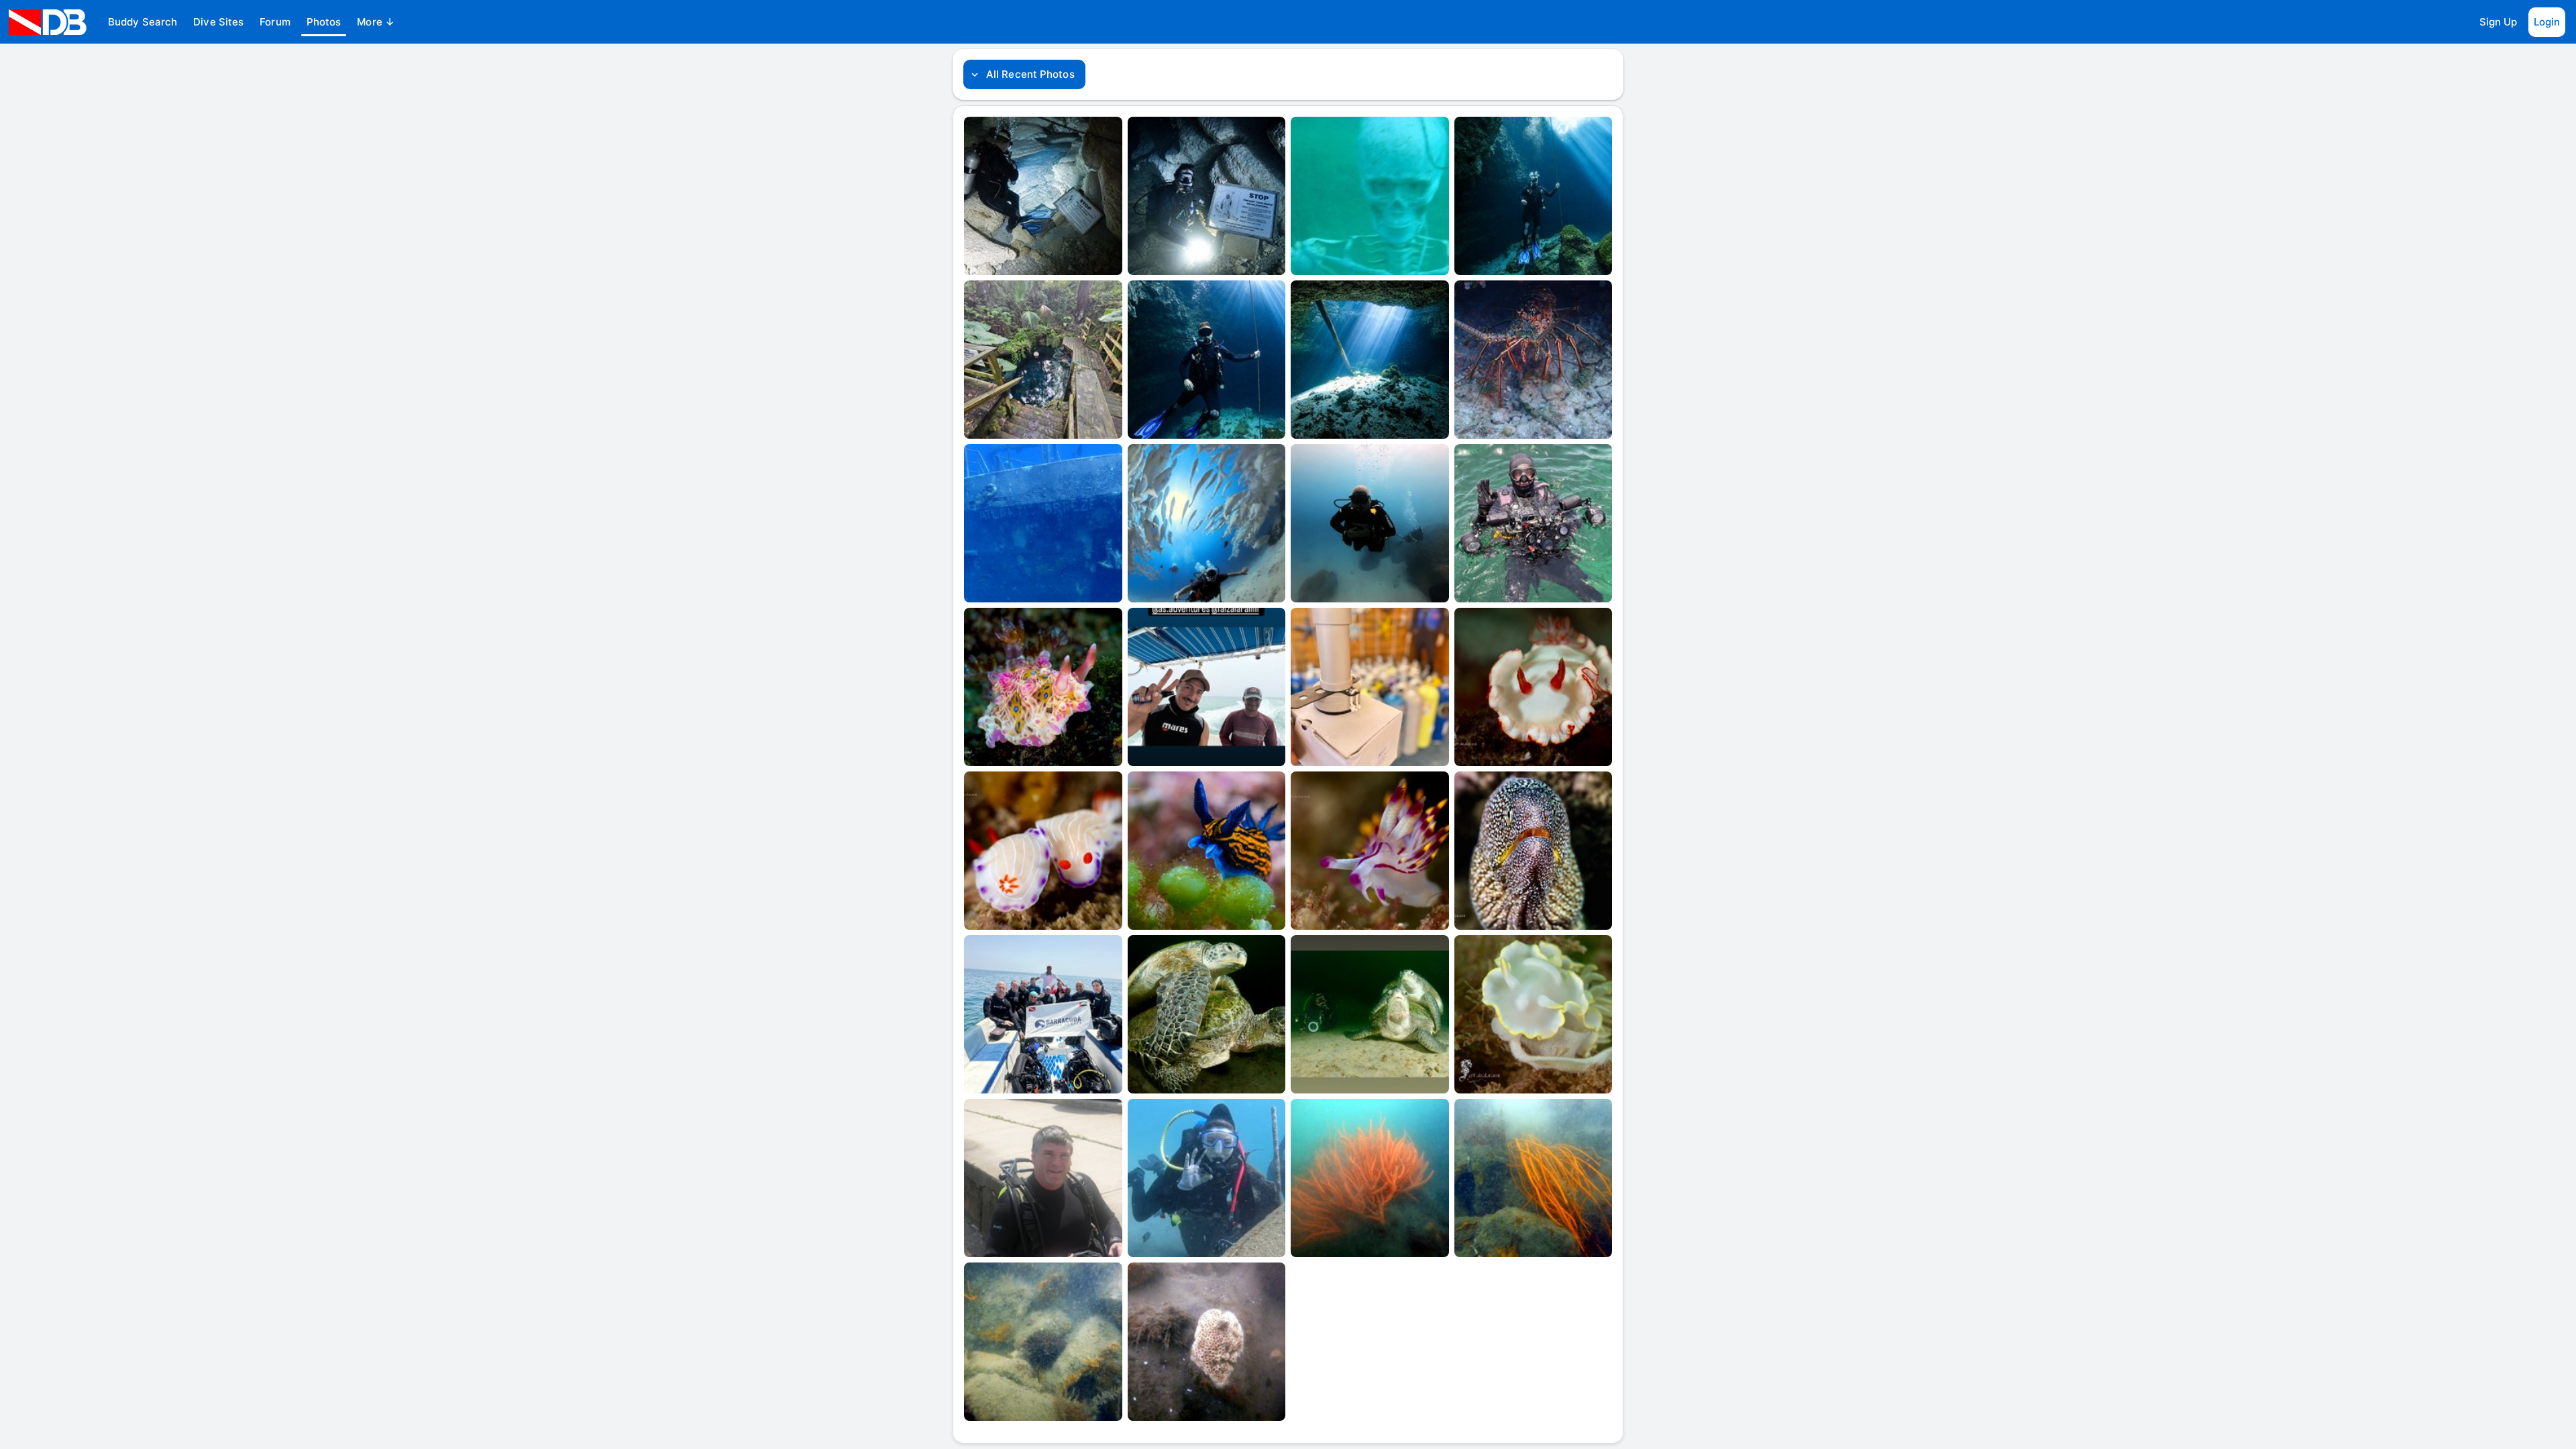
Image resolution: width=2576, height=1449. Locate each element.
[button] (143, 22)
